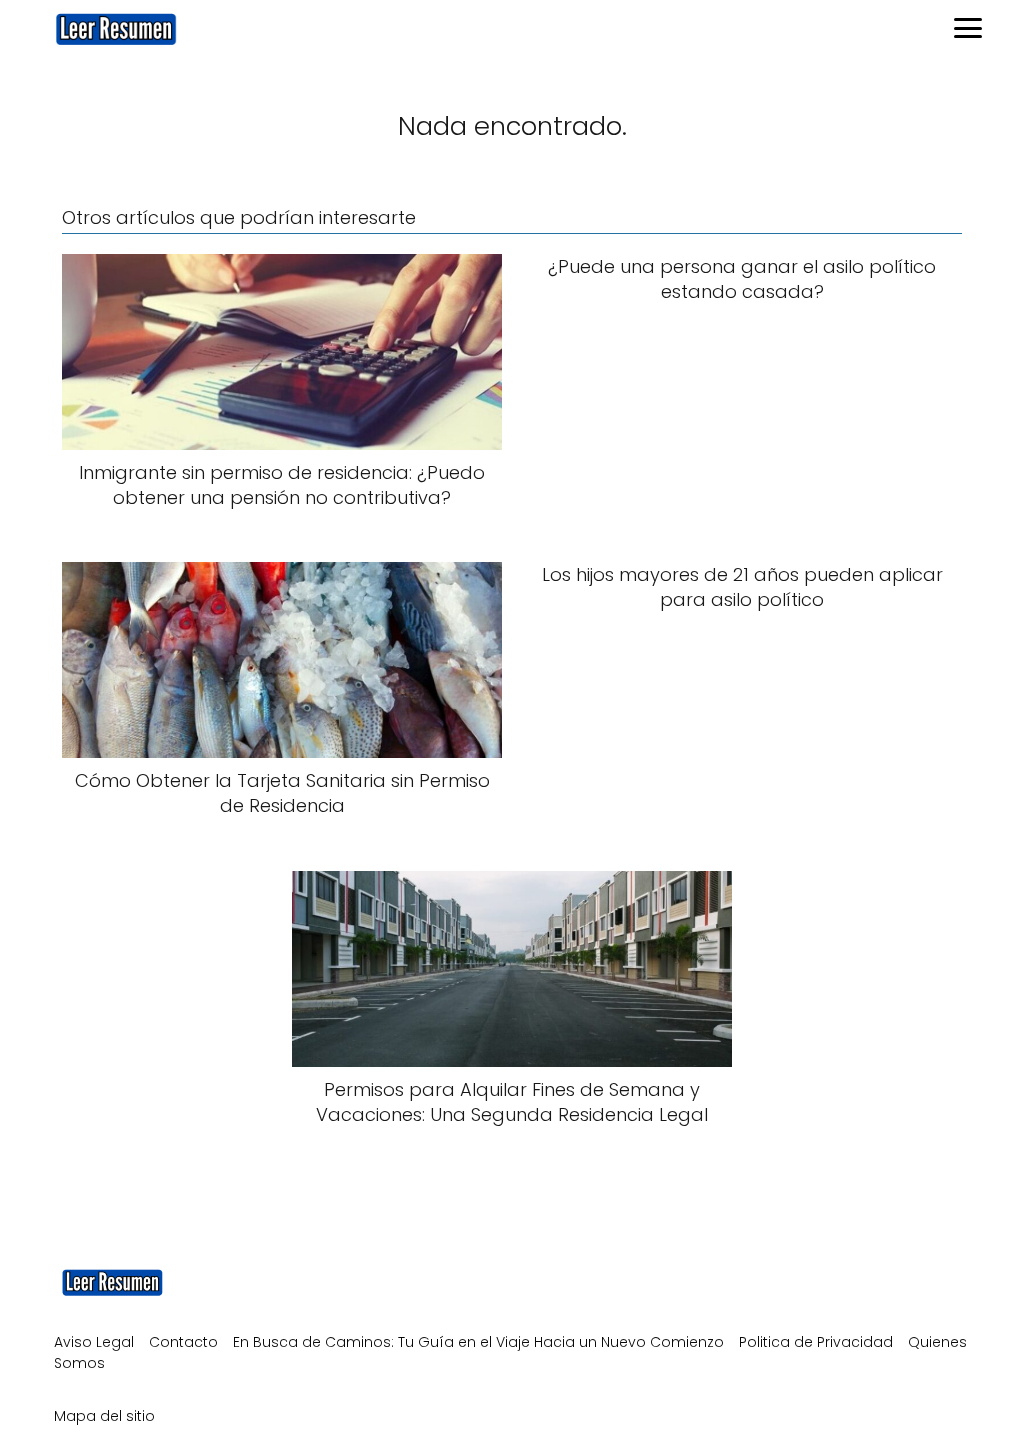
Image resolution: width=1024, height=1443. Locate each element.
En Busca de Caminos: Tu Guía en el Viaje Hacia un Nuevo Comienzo (478, 1342)
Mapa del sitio (104, 1416)
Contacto (183, 1342)
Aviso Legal (94, 1342)
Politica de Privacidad (816, 1342)
